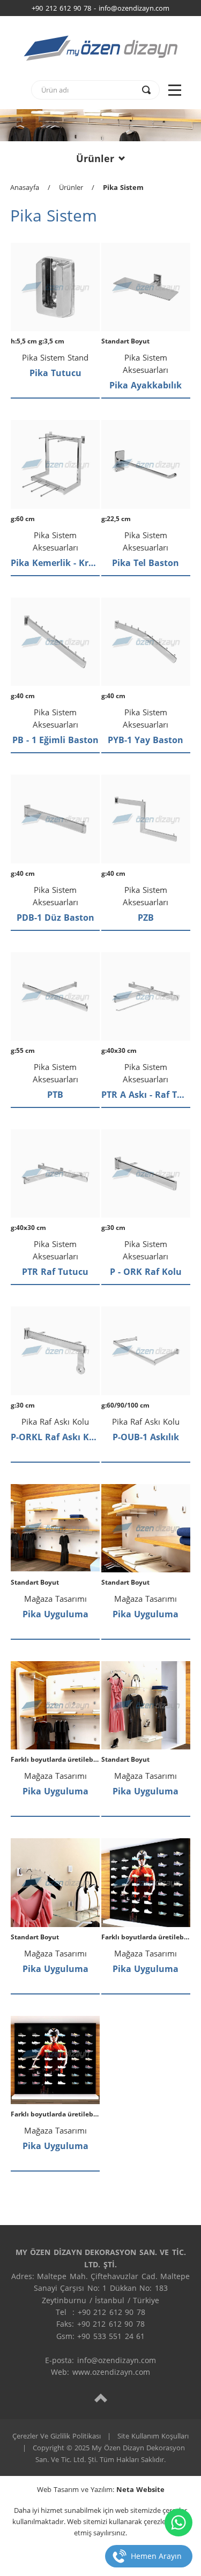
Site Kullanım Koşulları (153, 2436)
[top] (101, 2398)
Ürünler (95, 158)
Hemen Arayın (156, 2556)
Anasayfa (25, 187)
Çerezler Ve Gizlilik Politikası (57, 2436)
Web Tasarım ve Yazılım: (101, 2489)
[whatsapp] (178, 2523)
